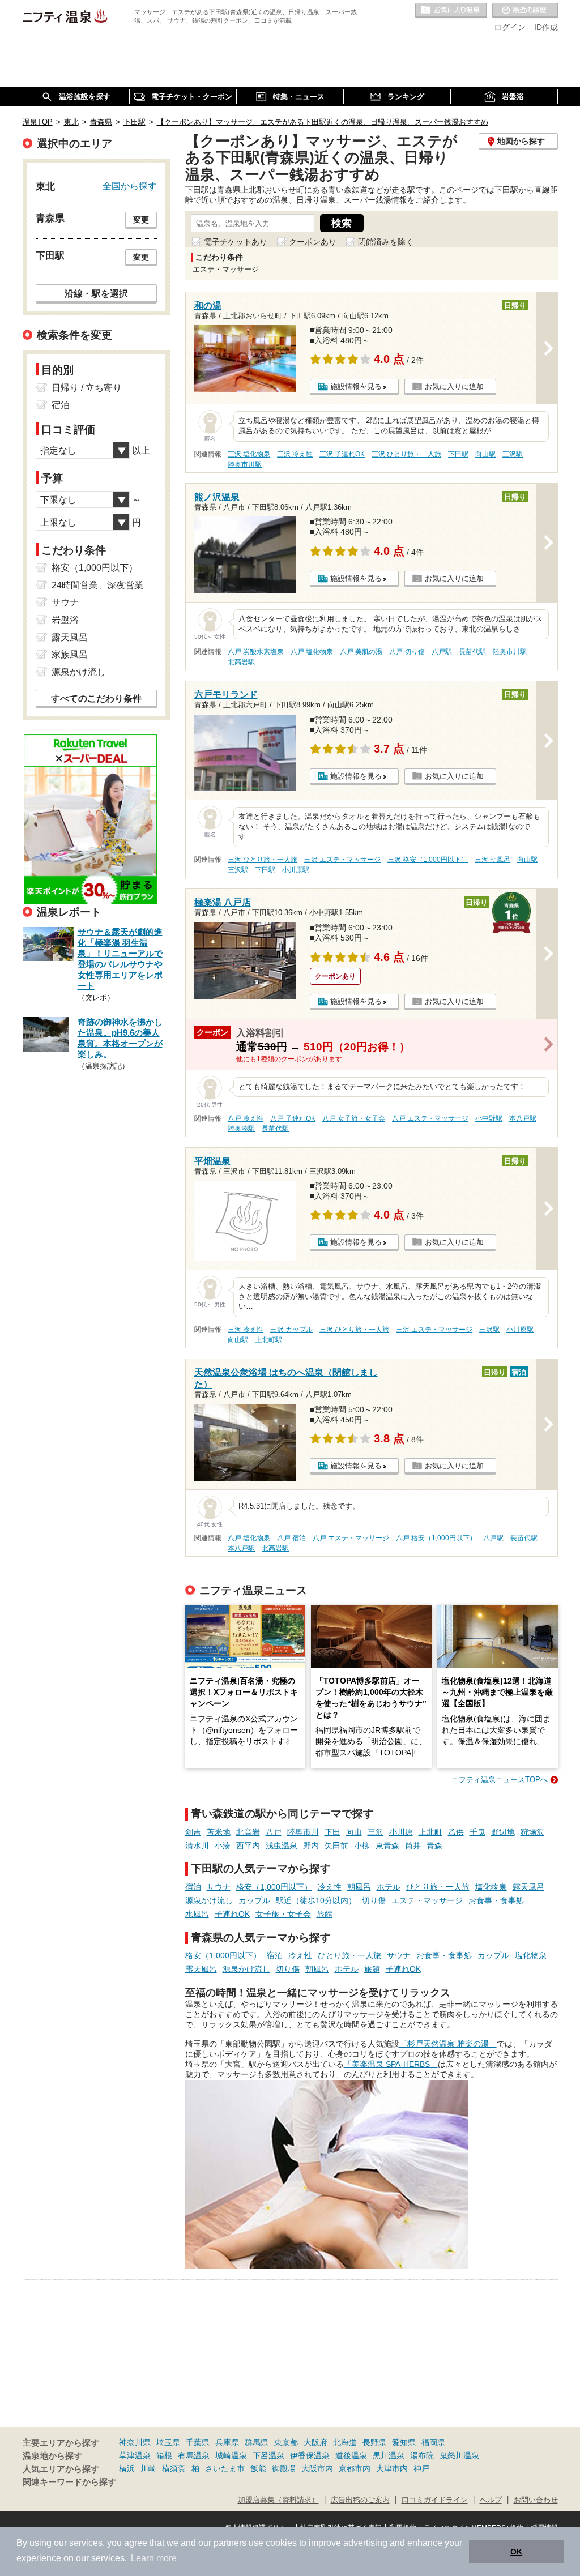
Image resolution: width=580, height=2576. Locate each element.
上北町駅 (268, 1340)
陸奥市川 (303, 1832)
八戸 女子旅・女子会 (354, 1118)
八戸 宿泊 (291, 1538)
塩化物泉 (491, 1887)
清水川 (197, 1846)
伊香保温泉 (310, 2455)
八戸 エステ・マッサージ (430, 1118)
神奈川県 (135, 2442)
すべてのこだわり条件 (96, 699)
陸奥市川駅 (245, 464)
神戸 (421, 2468)
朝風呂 (359, 1887)
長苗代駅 (472, 652)
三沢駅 (513, 454)
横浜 (127, 2468)
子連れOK (232, 1914)
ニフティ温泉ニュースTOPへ (500, 1780)
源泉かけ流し (209, 1900)
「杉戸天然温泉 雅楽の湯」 (448, 2044)
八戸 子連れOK (293, 1118)
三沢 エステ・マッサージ (342, 860)
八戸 (274, 1832)
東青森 (387, 1846)
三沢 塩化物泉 (249, 454)
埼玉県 (168, 2442)
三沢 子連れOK (342, 454)
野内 (311, 1846)
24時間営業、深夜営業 (97, 585)
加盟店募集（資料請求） (278, 2500)
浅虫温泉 (282, 1846)
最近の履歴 (525, 11)
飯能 (258, 2468)
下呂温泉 (268, 2455)
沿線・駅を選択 (96, 293)
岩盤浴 (65, 620)
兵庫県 (227, 2442)
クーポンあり (313, 242)
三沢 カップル (291, 1330)
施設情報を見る (356, 386)
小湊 (223, 1846)
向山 (354, 1832)
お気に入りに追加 (454, 386)
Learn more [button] (154, 2558)
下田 (332, 1832)
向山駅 (485, 454)
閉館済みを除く (386, 242)
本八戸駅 (523, 1118)
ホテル (389, 1887)
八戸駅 (442, 652)
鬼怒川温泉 (459, 2455)
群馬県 (257, 2442)
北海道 (345, 2442)
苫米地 (219, 1832)
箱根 (164, 2455)
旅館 (325, 1914)
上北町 (430, 1832)
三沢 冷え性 (295, 454)
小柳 (362, 1846)
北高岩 (248, 1832)
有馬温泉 (194, 2455)
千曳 (477, 1832)
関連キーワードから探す (69, 2482)
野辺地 (503, 1832)
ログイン (510, 27)
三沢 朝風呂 (492, 860)
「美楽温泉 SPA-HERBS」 (391, 2064)
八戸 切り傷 (407, 652)
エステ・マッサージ (427, 1900)
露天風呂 (528, 1887)
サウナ (219, 1887)
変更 (141, 220)
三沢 (376, 1832)
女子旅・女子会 (283, 1914)
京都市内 (355, 2468)
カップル (254, 1900)
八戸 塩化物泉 (312, 652)
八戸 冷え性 (246, 1118)
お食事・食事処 (496, 1900)
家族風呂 (70, 654)
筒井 (413, 1846)
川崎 (148, 2468)
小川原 (401, 1832)
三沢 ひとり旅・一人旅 (406, 454)
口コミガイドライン (435, 2500)
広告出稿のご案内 (360, 2500)
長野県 (374, 2442)
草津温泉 (135, 2455)
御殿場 (284, 2468)
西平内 (248, 1846)
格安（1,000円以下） (274, 1887)
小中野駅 (489, 1118)
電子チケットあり (236, 242)
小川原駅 (296, 870)
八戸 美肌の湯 (361, 652)
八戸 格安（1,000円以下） (436, 1538)
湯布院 (422, 2455)
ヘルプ (491, 2500)
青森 (434, 1846)
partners (230, 2543)
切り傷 (374, 1900)
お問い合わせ (536, 2500)
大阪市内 (317, 2468)
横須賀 (174, 2468)
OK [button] (516, 2552)
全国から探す (130, 186)
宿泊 (193, 1887)
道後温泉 (351, 2455)
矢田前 (336, 1846)
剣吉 (193, 1832)
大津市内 (392, 2468)
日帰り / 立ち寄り (87, 388)
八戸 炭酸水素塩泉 (256, 652)
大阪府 (315, 2442)
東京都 (286, 2442)
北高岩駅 (241, 662)
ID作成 (546, 27)
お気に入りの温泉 (451, 11)
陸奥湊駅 (241, 1129)
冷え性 (330, 1887)
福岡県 (433, 2442)
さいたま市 (225, 2468)
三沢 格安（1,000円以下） (428, 860)
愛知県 (404, 2442)
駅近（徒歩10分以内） (316, 1900)
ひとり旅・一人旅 (438, 1887)
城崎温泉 (231, 2455)
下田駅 (458, 454)
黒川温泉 (389, 2455)
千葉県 (198, 2442)
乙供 (456, 1832)
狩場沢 (532, 1832)
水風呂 (197, 1914)
